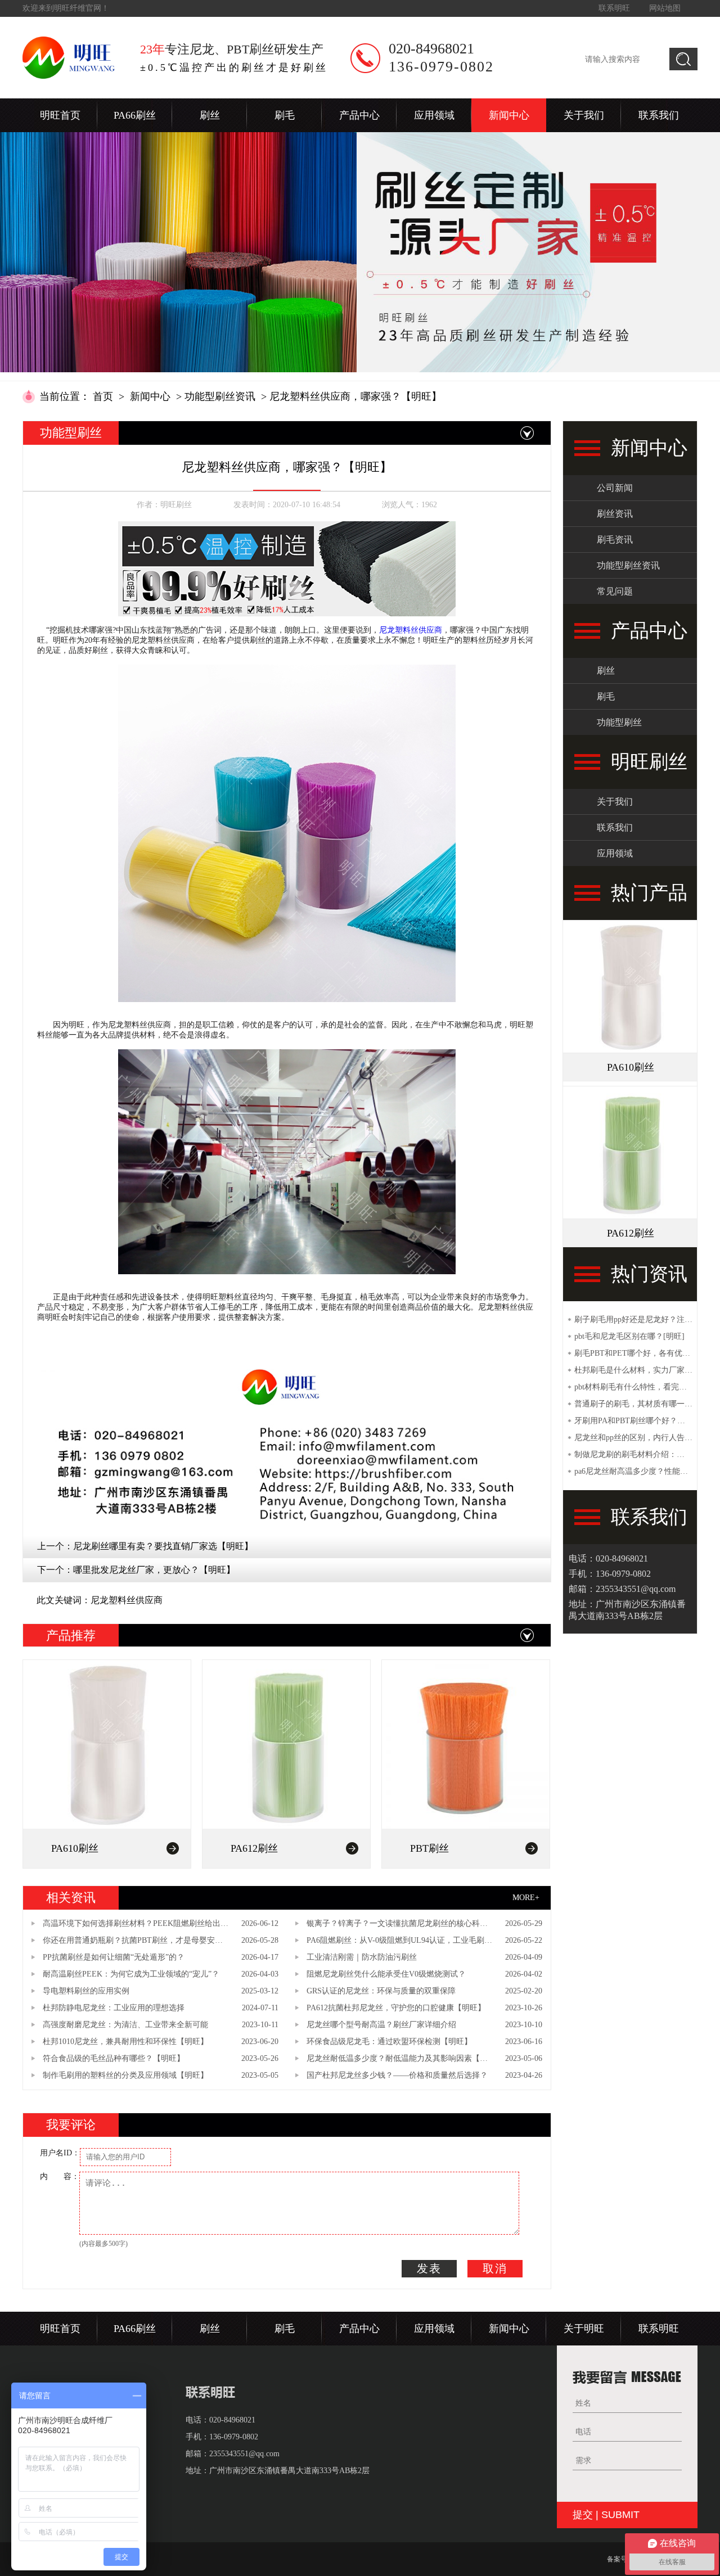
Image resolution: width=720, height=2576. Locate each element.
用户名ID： (60, 2153)
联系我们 (659, 115)
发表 (429, 2268)
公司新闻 (615, 488)
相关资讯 (71, 1898)
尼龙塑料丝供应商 (411, 630)
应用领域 (434, 115)
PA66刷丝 (135, 115)
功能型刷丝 (619, 722)
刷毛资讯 (615, 540)
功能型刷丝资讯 (220, 396)
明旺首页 (60, 115)
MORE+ (526, 1898)
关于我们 (584, 115)
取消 (495, 2268)
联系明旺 (614, 8)
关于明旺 (584, 2329)
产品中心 (359, 115)
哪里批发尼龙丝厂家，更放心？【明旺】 (154, 1570)
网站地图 (665, 8)
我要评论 (71, 2125)
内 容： (60, 2176)
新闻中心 (509, 115)
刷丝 (210, 115)
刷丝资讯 (615, 514)
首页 (103, 396)
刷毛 (285, 115)
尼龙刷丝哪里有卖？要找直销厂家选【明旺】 (163, 1546)
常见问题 (615, 591)
